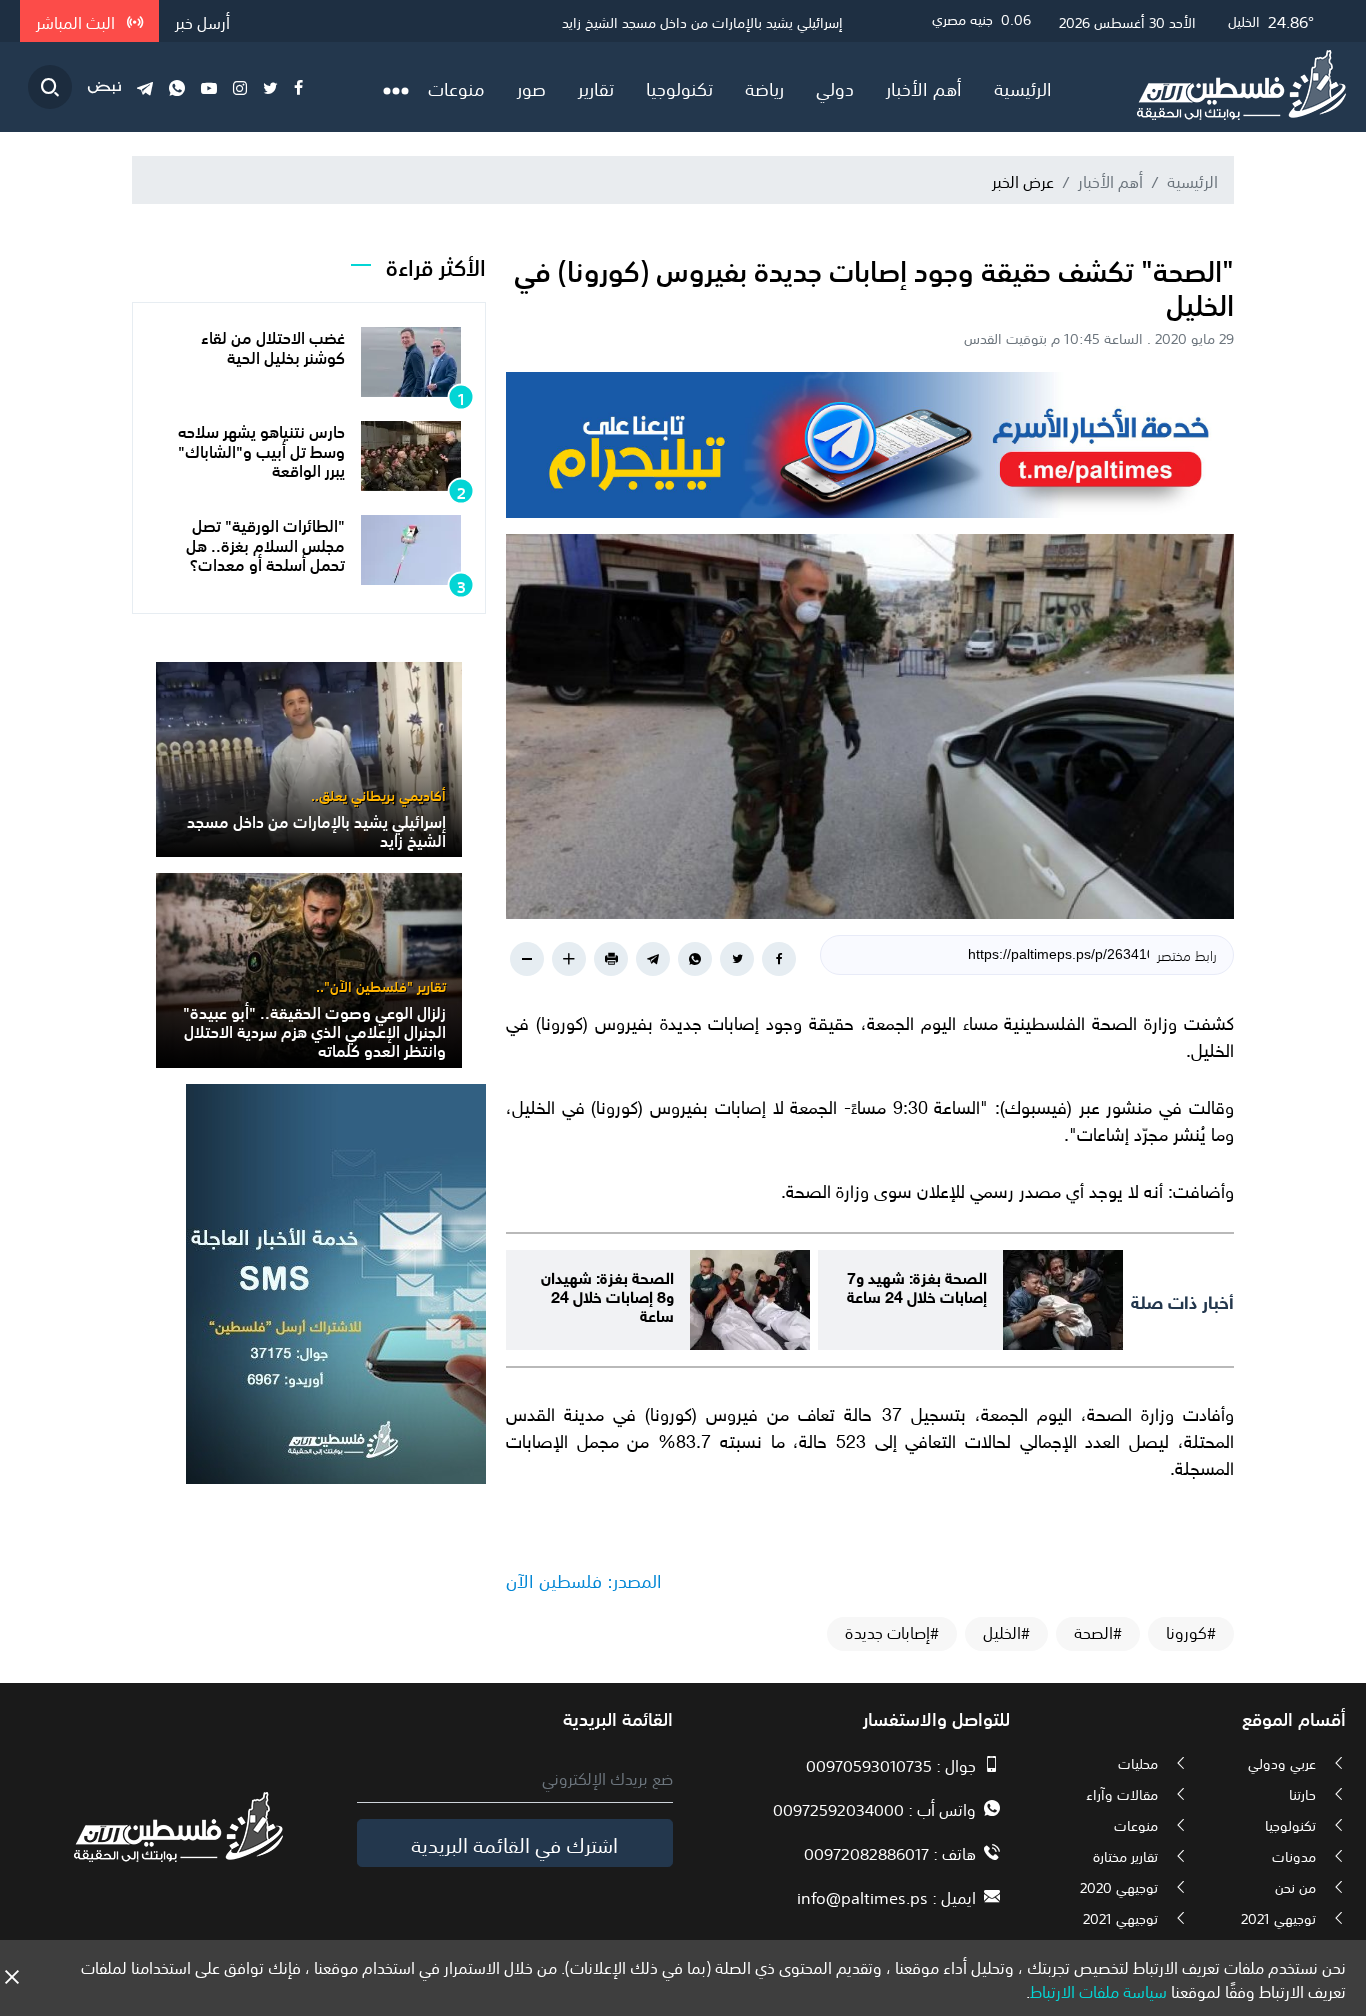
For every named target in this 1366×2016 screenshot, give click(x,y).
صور (531, 87)
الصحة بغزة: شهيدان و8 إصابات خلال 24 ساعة (607, 1294)
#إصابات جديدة (892, 1632)
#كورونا (1191, 1632)
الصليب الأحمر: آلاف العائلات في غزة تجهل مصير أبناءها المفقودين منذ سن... (627, 21)
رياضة (764, 87)
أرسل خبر (202, 21)
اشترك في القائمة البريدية (514, 1843)
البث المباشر (77, 21)
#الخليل (1006, 1632)
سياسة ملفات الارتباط (1098, 1990)
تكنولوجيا (679, 87)
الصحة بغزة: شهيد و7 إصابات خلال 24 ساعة (917, 1285)
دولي (835, 87)
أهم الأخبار (924, 87)
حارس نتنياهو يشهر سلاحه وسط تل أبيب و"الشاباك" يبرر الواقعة (261, 449)
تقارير (596, 87)
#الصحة (1098, 1632)
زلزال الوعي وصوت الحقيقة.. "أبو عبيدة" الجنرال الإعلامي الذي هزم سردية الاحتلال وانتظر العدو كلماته (314, 1030)
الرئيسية (1023, 87)
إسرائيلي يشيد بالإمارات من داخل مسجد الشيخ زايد (316, 829)
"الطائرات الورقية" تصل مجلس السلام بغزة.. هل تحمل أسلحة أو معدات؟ (265, 543)
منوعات (456, 87)
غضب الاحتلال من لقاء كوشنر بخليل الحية (273, 345)
